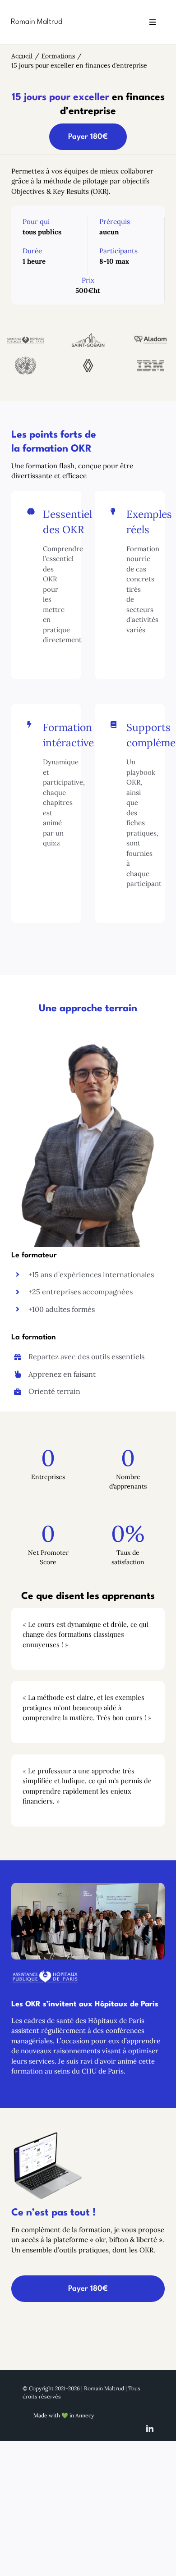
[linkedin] (150, 2429)
